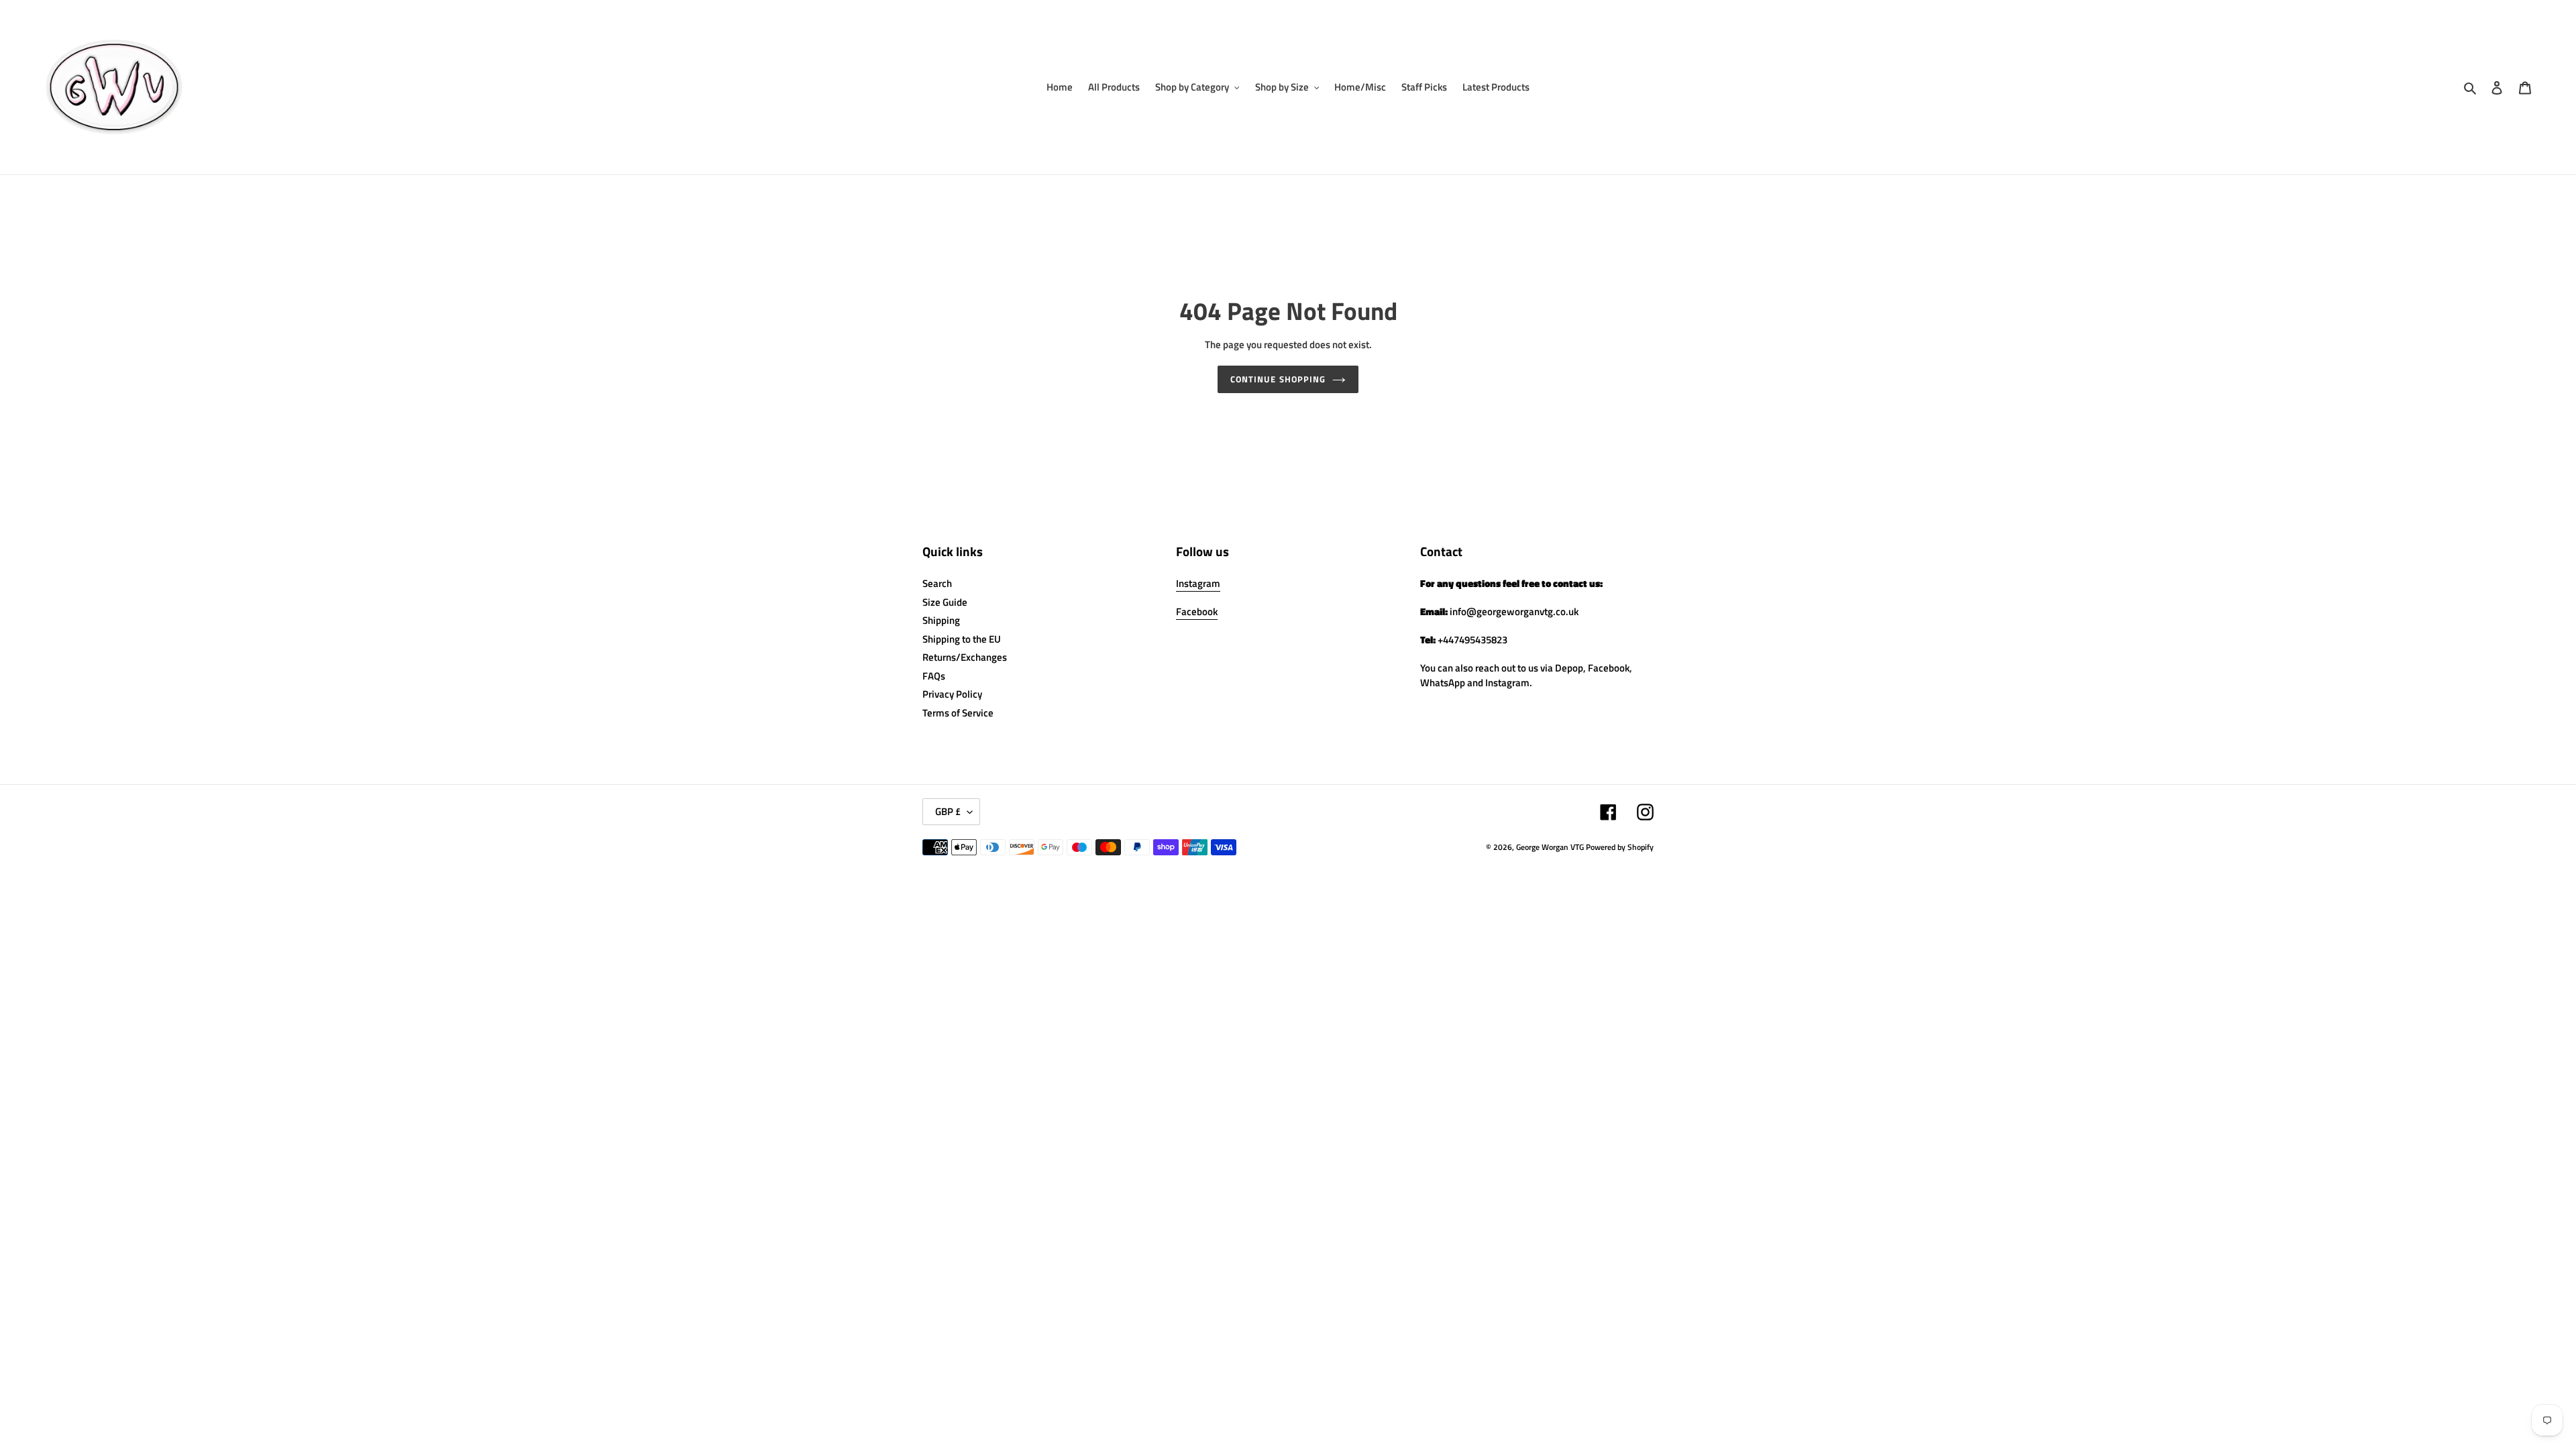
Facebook (1197, 611)
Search (937, 583)
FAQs (934, 676)
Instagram (1198, 583)
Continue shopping (1278, 379)
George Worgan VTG (1550, 847)
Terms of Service (958, 713)
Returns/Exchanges (965, 657)
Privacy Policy (952, 694)
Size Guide (945, 602)
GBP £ (948, 811)
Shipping (941, 620)
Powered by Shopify (1620, 847)
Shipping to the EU (962, 639)
